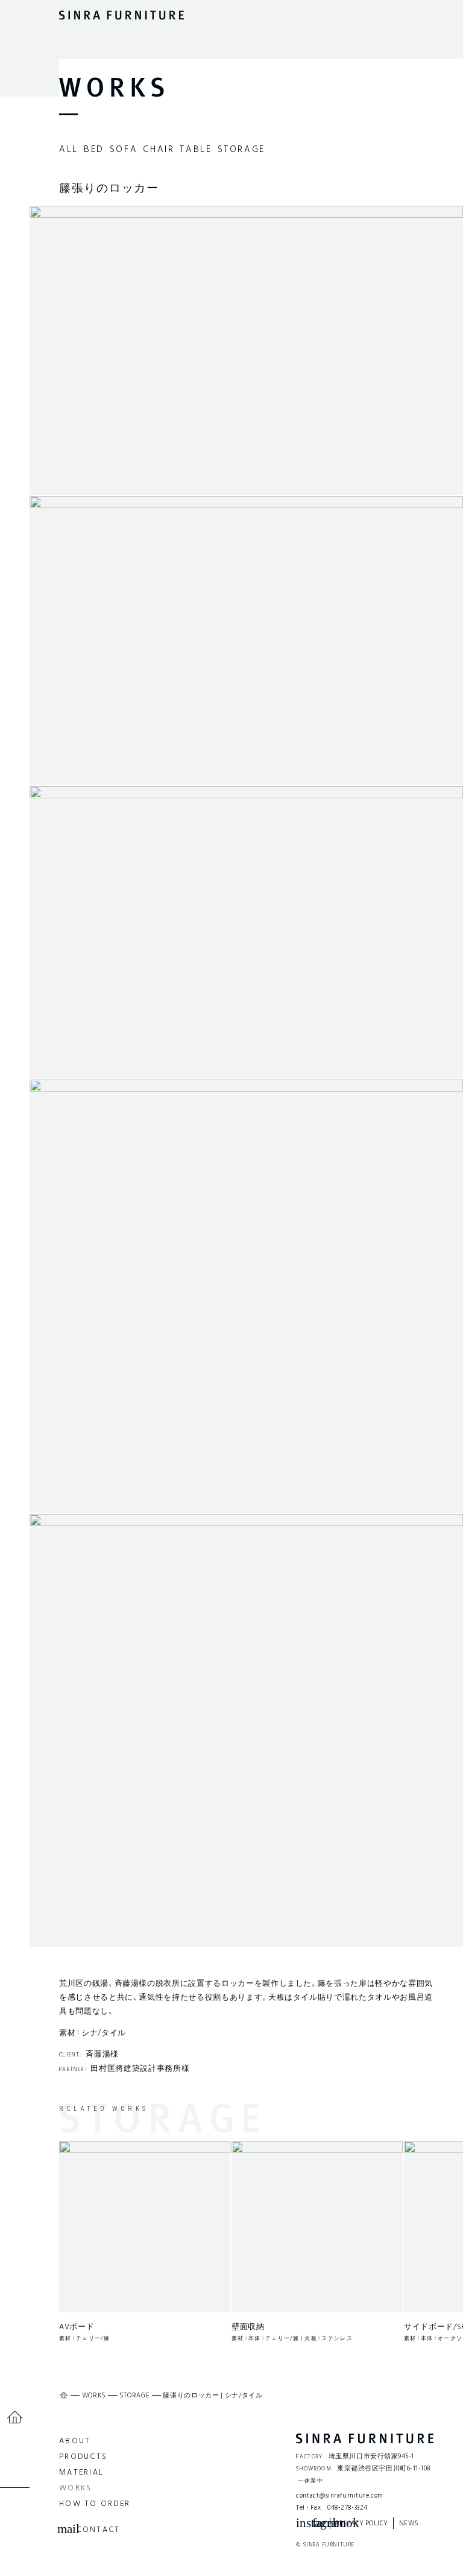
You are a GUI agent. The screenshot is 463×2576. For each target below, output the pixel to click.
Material (81, 2472)
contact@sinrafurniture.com (339, 2495)
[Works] (112, 87)
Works (75, 2488)
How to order (95, 2503)
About (75, 2441)
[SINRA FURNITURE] (365, 2438)
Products (83, 2456)
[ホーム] (15, 2418)
